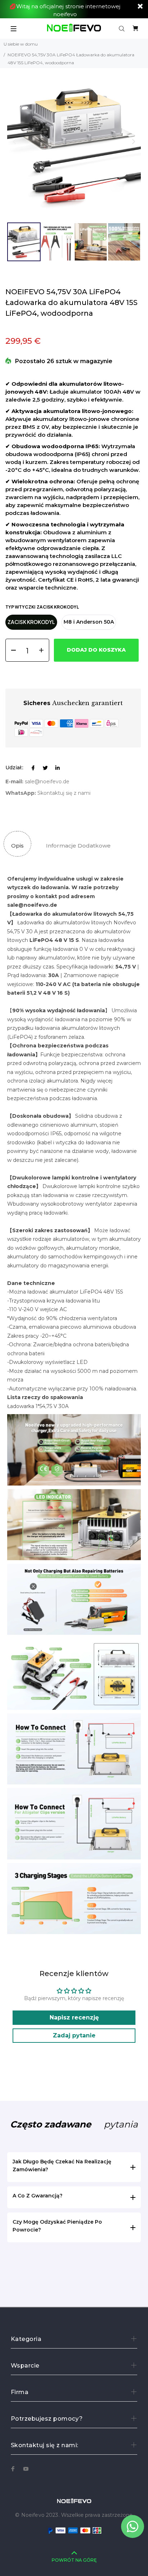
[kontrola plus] (44, 650)
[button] (133, 142)
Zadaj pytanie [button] (74, 2035)
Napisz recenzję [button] (74, 2017)
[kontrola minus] (11, 650)
